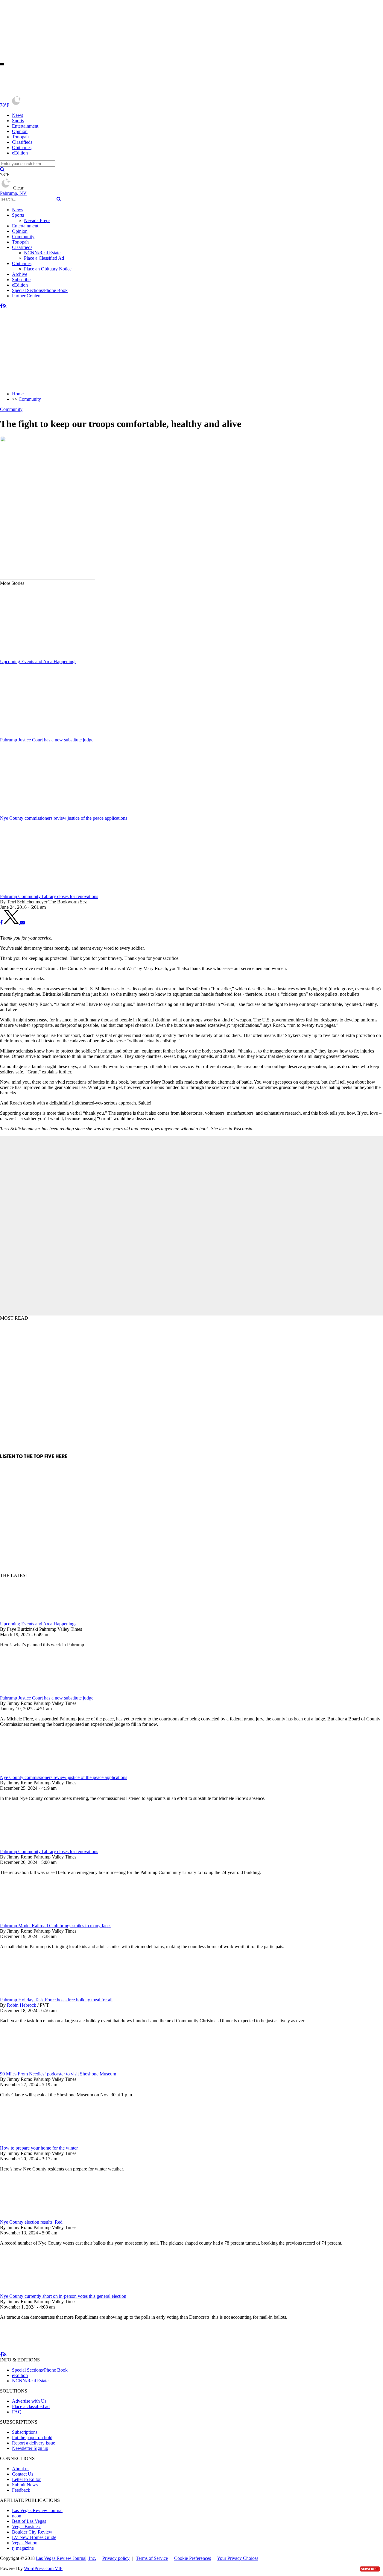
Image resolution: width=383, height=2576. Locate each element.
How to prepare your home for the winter (39, 2148)
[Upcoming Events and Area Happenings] (31, 1618)
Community (23, 237)
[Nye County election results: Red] (31, 2217)
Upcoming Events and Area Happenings (38, 1624)
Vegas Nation (25, 2543)
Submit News (25, 2485)
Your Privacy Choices (238, 2558)
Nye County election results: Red (31, 2222)
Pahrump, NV (13, 193)
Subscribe (21, 280)
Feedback (21, 2490)
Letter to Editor (26, 2479)
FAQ (17, 2412)
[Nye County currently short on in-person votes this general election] (31, 2291)
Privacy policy (116, 2558)
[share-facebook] (1, 922)
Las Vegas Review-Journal (37, 2510)
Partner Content (27, 296)
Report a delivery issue (34, 2443)
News (18, 115)
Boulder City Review (32, 2532)
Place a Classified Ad (44, 258)
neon (17, 2516)
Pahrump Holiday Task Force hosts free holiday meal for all (56, 2000)
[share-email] (22, 922)
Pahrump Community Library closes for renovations (49, 1851)
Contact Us (23, 2474)
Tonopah (20, 137)
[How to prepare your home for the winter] (31, 2143)
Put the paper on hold (32, 2437)
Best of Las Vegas (29, 2521)
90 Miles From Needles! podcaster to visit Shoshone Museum (58, 2074)
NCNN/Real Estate (42, 253)
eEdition (20, 153)
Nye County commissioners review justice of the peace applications (64, 1777)
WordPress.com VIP (43, 2568)
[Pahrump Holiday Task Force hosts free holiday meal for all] (31, 1994)
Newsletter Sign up (30, 2448)
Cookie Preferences (193, 2558)
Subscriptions (25, 2432)
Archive (20, 274)
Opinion (20, 131)
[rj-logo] (60, 92)
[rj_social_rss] (5, 306)
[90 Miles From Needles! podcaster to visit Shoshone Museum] (31, 2068)
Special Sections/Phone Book (40, 290)
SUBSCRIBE (370, 2569)
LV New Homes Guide (34, 2537)
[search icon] (2, 169)
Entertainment (25, 126)
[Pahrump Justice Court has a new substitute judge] (31, 1692)
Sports (18, 121)
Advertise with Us (29, 2401)
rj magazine (23, 2548)
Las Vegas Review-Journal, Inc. (66, 2558)
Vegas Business (27, 2527)
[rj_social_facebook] (1, 306)
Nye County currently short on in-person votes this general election (63, 2296)
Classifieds (22, 142)
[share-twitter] (12, 922)
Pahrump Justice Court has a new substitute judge (47, 1698)
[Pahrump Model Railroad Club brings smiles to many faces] (31, 1920)
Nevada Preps (37, 220)
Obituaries (22, 147)
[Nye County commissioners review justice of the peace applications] (31, 1772)
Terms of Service (152, 2558)
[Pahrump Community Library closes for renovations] (31, 1846)
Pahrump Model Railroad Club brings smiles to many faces (56, 1926)
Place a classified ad (31, 2406)
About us (21, 2469)
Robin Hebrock (22, 2005)
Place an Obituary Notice (48, 269)
